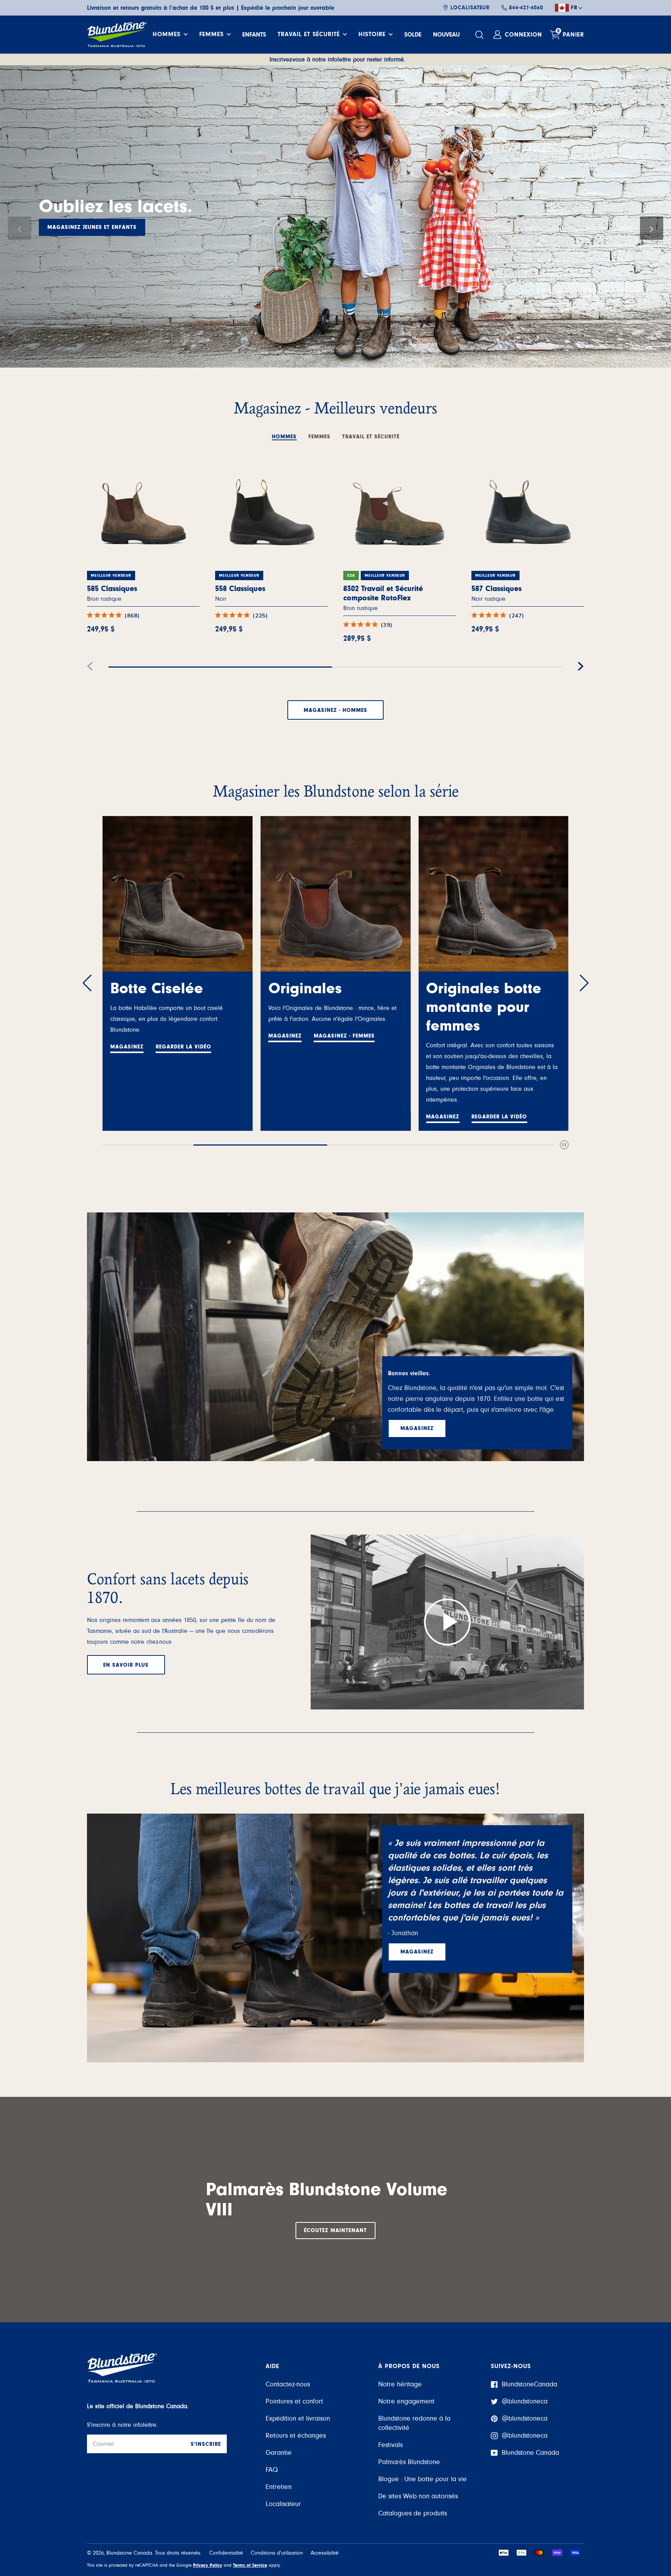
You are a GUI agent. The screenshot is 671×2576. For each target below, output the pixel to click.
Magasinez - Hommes (335, 710)
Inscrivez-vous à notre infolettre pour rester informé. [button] (337, 59)
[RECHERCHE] (480, 35)
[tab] (284, 433)
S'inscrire (206, 2444)
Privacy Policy (208, 2565)
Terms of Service (250, 2565)
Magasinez (64, 237)
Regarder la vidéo (342, 1117)
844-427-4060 (526, 8)
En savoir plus (126, 1665)
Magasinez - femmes (186, 1036)
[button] (19, 228)
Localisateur (470, 8)
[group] (335, 216)
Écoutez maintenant (335, 2231)
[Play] (447, 1622)
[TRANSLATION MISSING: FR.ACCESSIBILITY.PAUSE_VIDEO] (564, 1145)
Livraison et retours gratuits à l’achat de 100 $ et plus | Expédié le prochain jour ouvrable (211, 8)
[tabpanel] (335, 580)
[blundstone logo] (117, 35)
